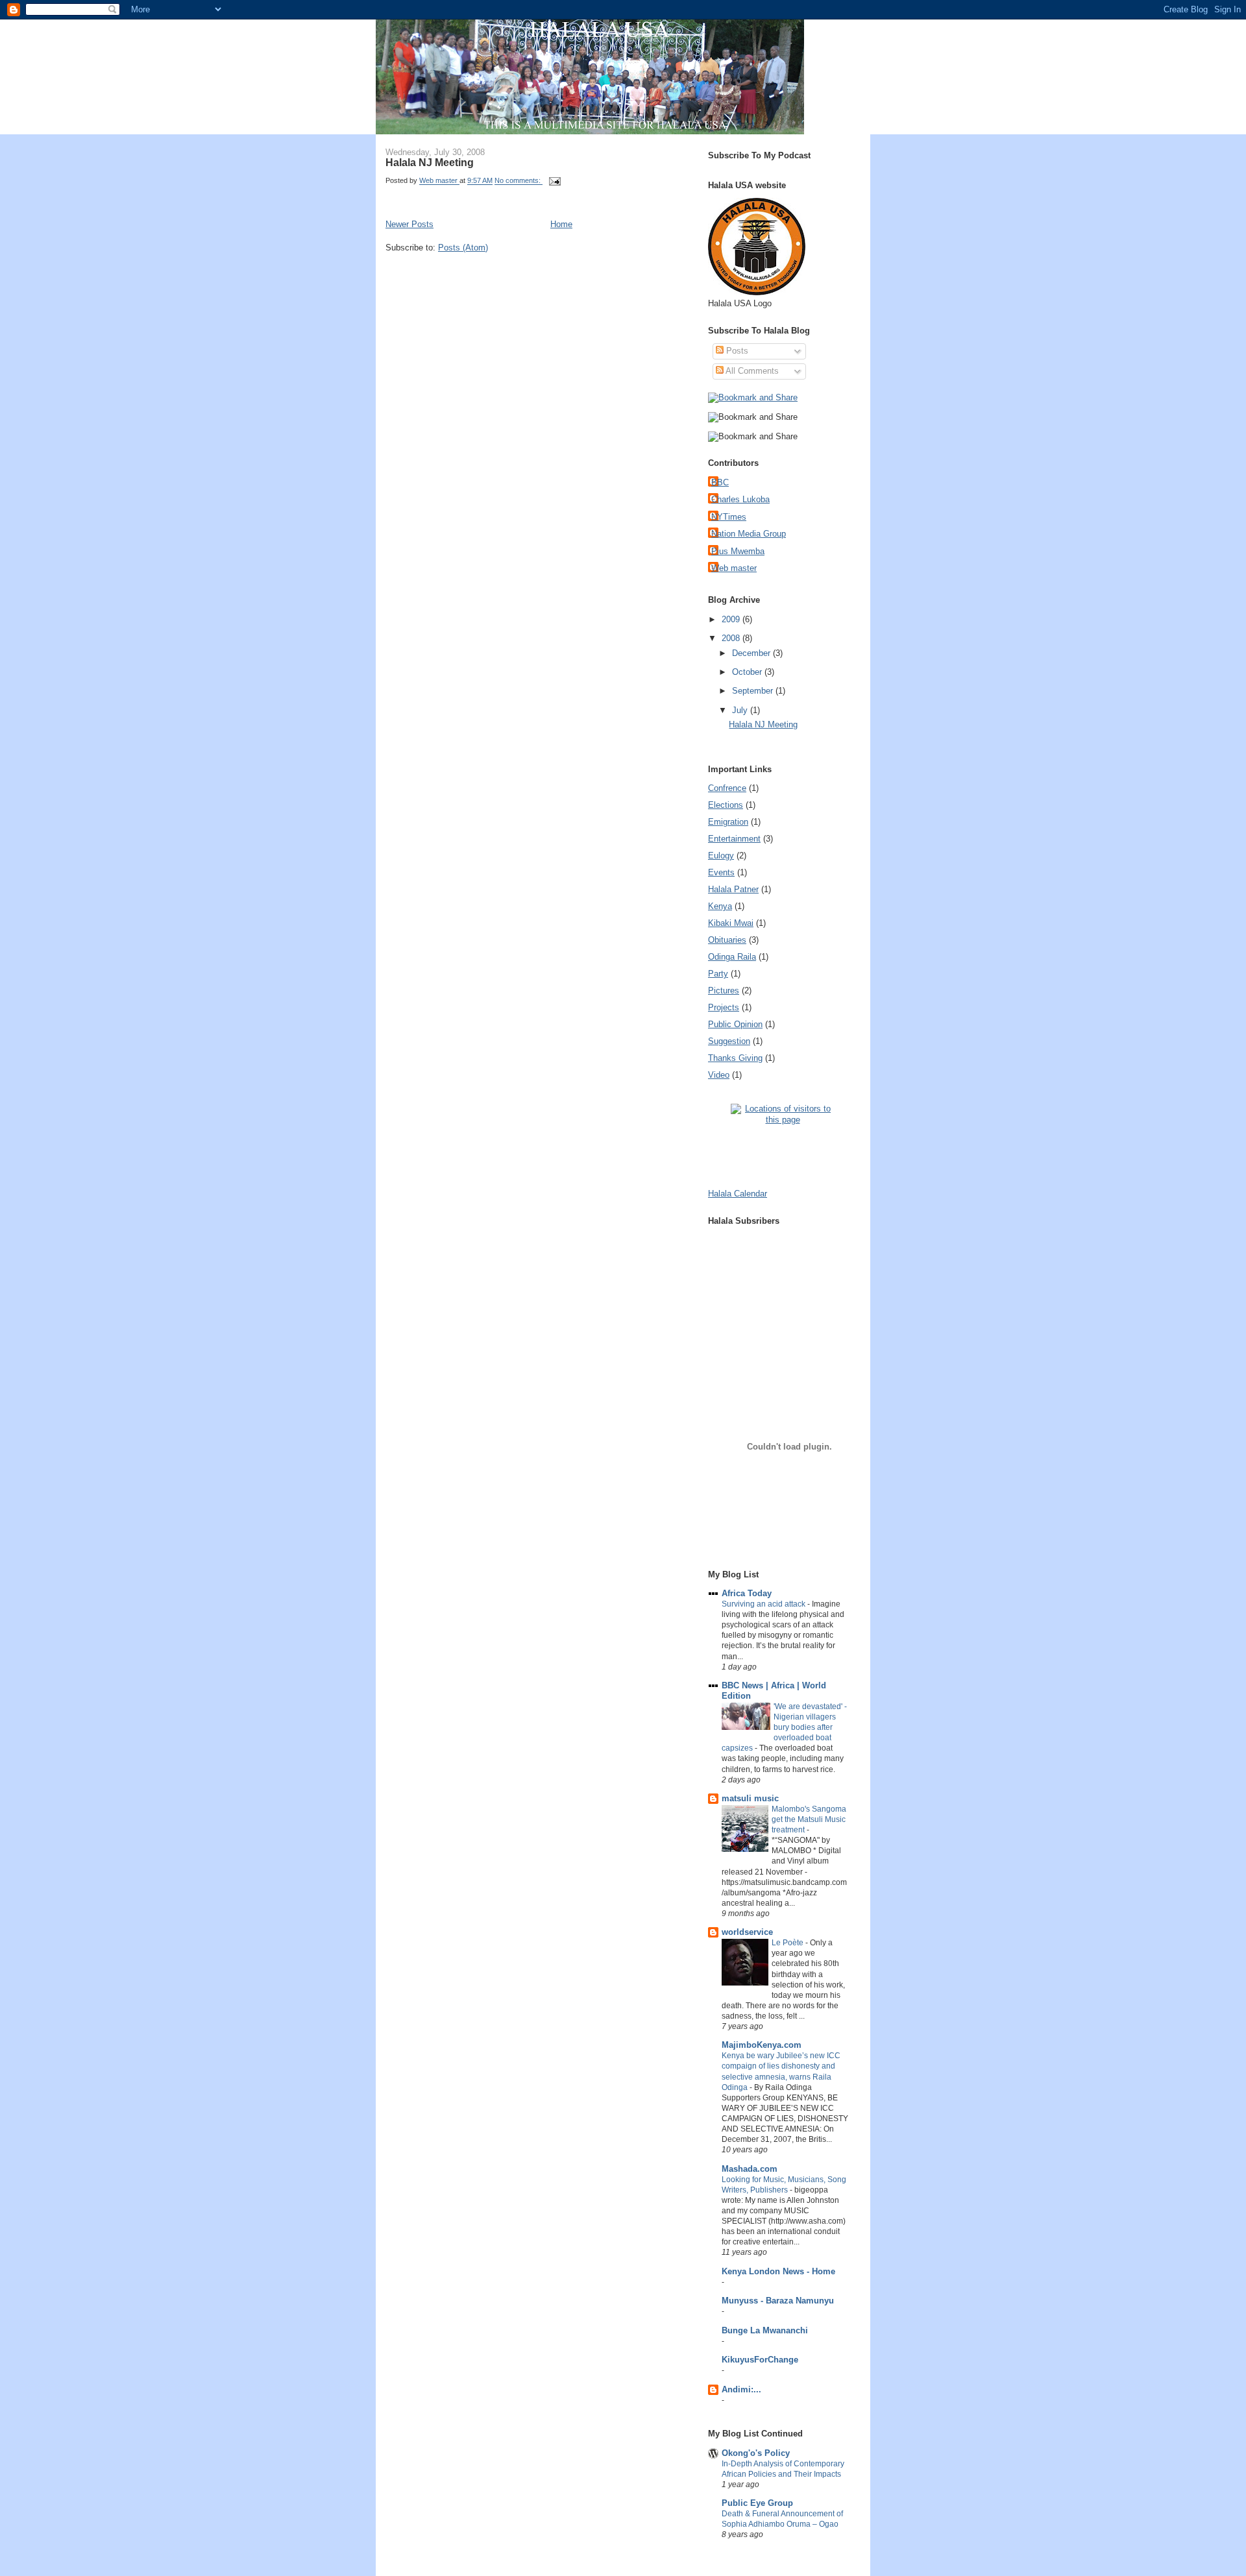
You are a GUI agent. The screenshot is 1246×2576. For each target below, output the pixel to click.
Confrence (727, 788)
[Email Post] (554, 181)
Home (561, 224)
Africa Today (747, 1593)
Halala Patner (733, 889)
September (754, 691)
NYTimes (729, 517)
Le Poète (788, 1943)
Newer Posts (409, 224)
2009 (732, 619)
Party (718, 974)
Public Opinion (735, 1024)
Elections (726, 805)
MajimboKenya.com (762, 2045)
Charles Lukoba (740, 499)
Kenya (720, 906)
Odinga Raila (732, 957)
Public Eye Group (757, 2503)
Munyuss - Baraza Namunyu (778, 2301)
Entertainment (734, 839)
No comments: (519, 181)
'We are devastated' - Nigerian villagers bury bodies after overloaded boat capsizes (784, 1727)
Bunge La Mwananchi (765, 2330)
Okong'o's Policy (756, 2453)
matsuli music (750, 1798)
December (752, 653)
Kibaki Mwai (731, 923)
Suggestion (729, 1041)
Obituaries (727, 940)
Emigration (728, 822)
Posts (736, 351)
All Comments (751, 371)
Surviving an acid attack (764, 1604)
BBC (720, 482)
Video (719, 1075)
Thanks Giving (735, 1058)
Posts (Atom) (463, 248)
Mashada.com (750, 2169)
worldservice (747, 1932)
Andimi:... (741, 2389)
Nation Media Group (749, 534)
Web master (734, 568)
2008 (732, 638)
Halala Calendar (738, 1194)
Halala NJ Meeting (430, 162)
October (748, 672)
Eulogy (721, 856)
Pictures (724, 990)
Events (721, 872)
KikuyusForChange (760, 2360)
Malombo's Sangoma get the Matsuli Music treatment (809, 1819)
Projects (724, 1007)
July (741, 710)
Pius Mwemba (738, 551)
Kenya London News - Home (778, 2271)
